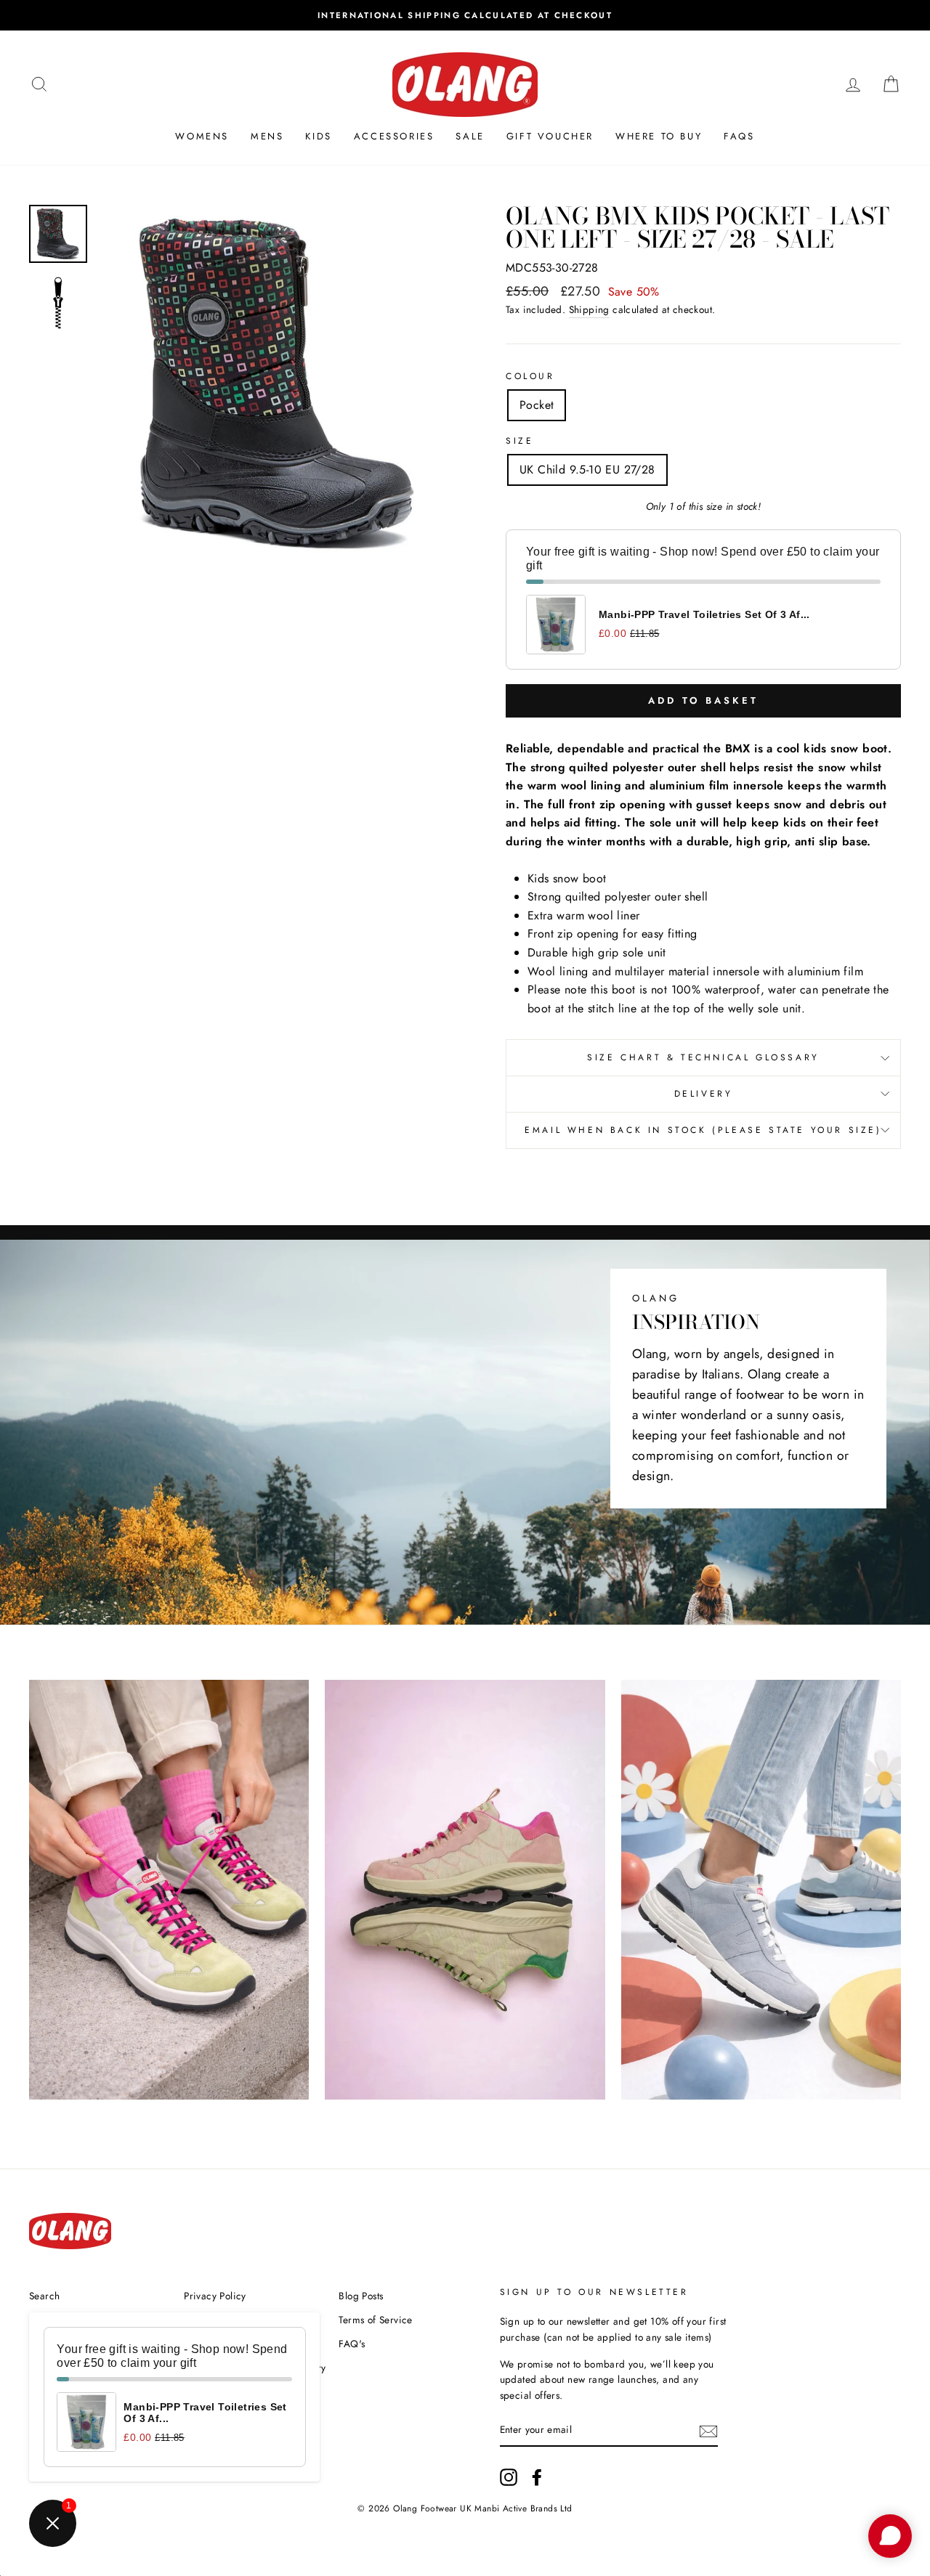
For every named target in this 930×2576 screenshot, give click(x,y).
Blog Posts (361, 2296)
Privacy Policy (215, 2296)
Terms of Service (375, 2320)
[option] (465, 15)
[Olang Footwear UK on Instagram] (509, 2477)
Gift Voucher (550, 136)
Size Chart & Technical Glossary (703, 1057)
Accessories (394, 136)
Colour (530, 376)
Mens (267, 136)
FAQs (739, 136)
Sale (470, 136)
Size (519, 441)
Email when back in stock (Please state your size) (703, 1130)
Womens (202, 136)
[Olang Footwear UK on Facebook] (537, 2477)
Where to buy (659, 136)
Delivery (704, 1094)
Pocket (537, 405)
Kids (318, 136)
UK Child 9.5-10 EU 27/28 (587, 470)
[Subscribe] (708, 2431)
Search (44, 2296)
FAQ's (352, 2344)
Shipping (589, 309)
